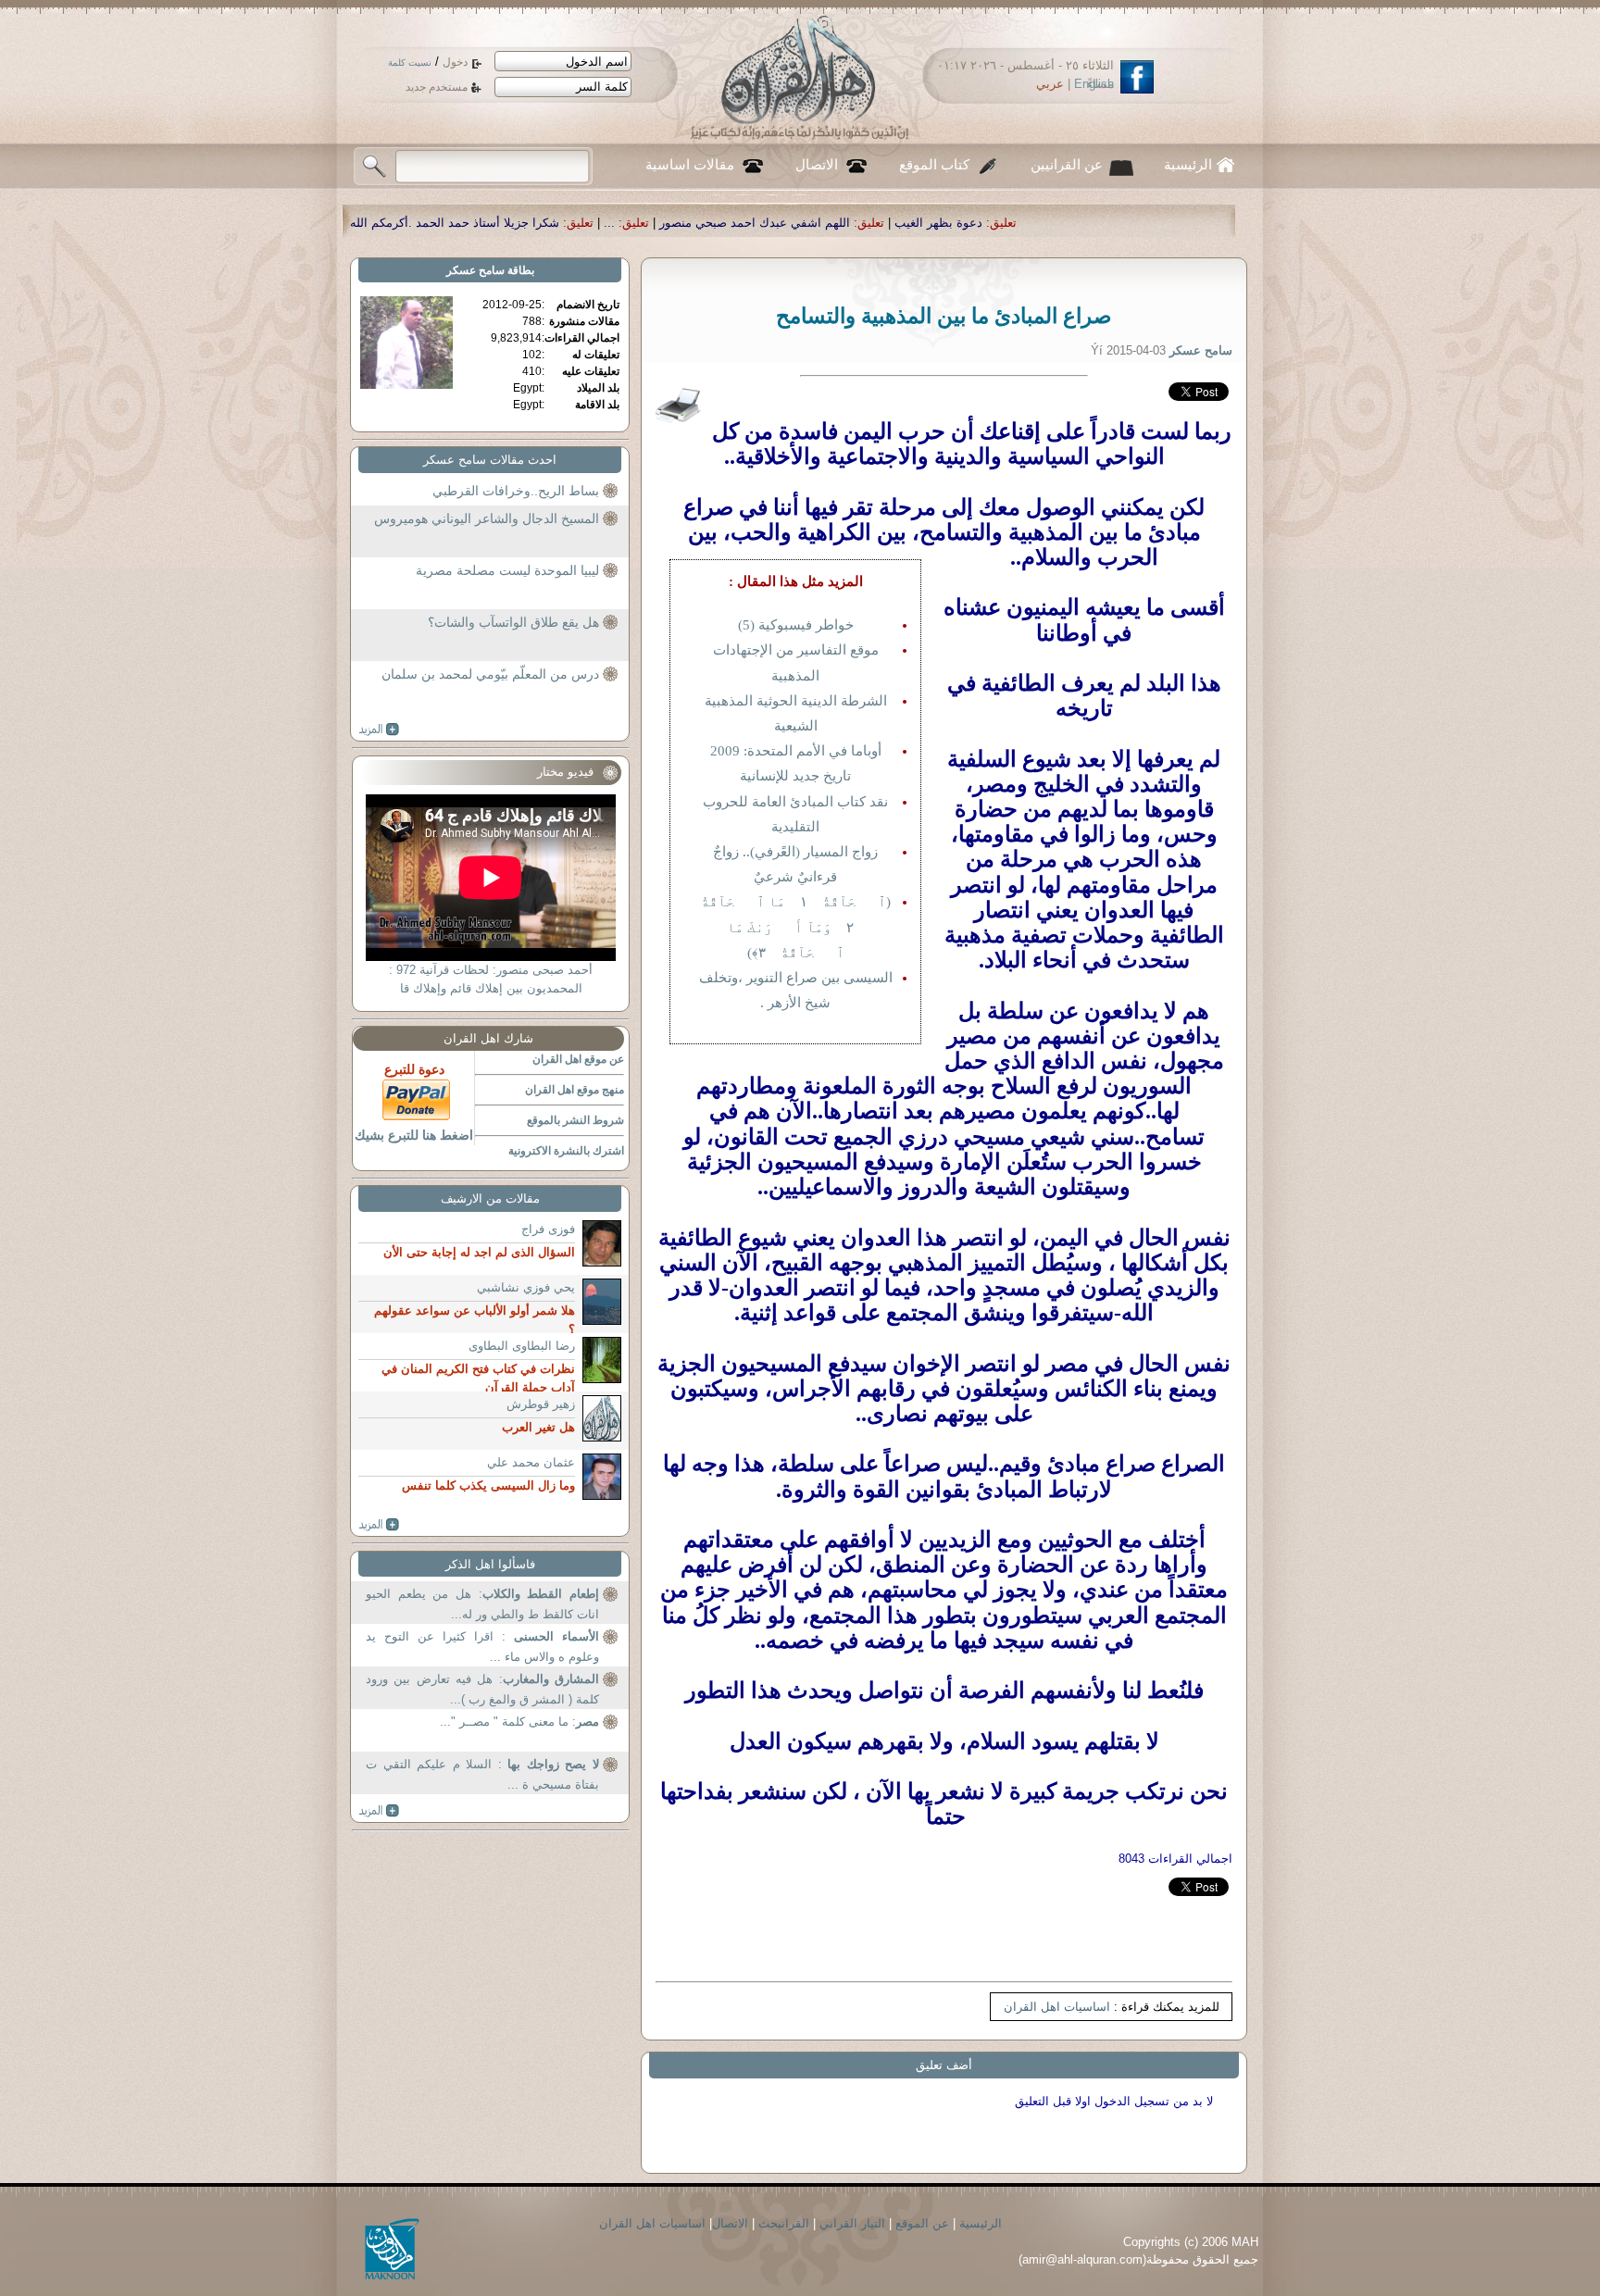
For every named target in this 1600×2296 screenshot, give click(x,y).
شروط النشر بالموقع (575, 1120)
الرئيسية (1188, 165)
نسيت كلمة (410, 62)
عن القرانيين (1067, 165)
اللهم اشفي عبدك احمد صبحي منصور (964, 223)
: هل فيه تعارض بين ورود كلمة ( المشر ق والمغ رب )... (482, 1689)
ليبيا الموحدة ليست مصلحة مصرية (507, 570)
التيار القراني (852, 2223)
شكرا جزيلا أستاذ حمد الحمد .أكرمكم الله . (660, 223)
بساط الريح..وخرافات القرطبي (516, 491)
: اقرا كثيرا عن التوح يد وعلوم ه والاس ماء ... (482, 1647)
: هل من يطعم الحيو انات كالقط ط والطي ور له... (482, 1604)
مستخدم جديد (437, 87)
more (379, 730)
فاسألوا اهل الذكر (490, 1564)
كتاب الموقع (934, 165)
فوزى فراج (548, 1229)
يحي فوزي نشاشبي (526, 1287)
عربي (1050, 84)
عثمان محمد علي (531, 1462)
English (1094, 84)
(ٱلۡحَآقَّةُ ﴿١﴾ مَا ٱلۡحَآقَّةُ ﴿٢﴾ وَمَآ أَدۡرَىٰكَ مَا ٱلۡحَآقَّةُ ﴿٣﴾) (796, 927)
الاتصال (817, 165)
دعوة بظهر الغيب (1148, 223)
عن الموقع (922, 2223)
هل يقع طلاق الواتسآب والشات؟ (513, 622)
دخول (455, 62)
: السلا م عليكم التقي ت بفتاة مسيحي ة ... (482, 1774)
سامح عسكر (475, 270)
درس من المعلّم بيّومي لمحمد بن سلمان (490, 674)
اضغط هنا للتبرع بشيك (414, 1135)
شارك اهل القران (488, 1038)
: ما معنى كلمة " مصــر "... (519, 1722)
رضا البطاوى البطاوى (522, 1346)
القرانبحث (784, 2223)
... (819, 223)
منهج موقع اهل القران (575, 1090)
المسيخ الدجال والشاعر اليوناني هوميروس (487, 518)
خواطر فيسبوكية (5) (796, 625)
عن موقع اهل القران (578, 1059)
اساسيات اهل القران (1057, 2007)
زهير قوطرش (541, 1404)
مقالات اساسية (690, 165)
